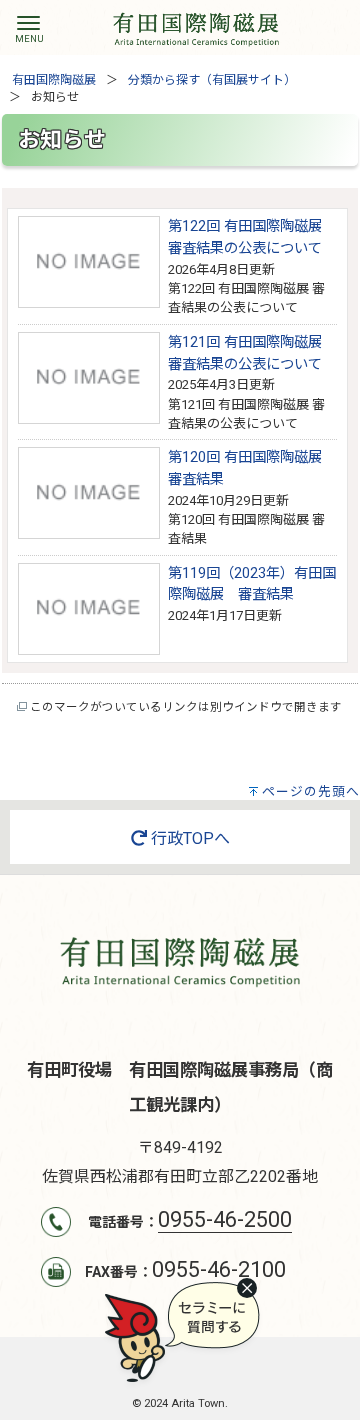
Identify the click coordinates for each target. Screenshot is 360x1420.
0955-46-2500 (225, 1219)
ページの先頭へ (311, 791)
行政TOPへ (188, 838)
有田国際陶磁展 (54, 80)
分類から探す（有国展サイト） (212, 80)
